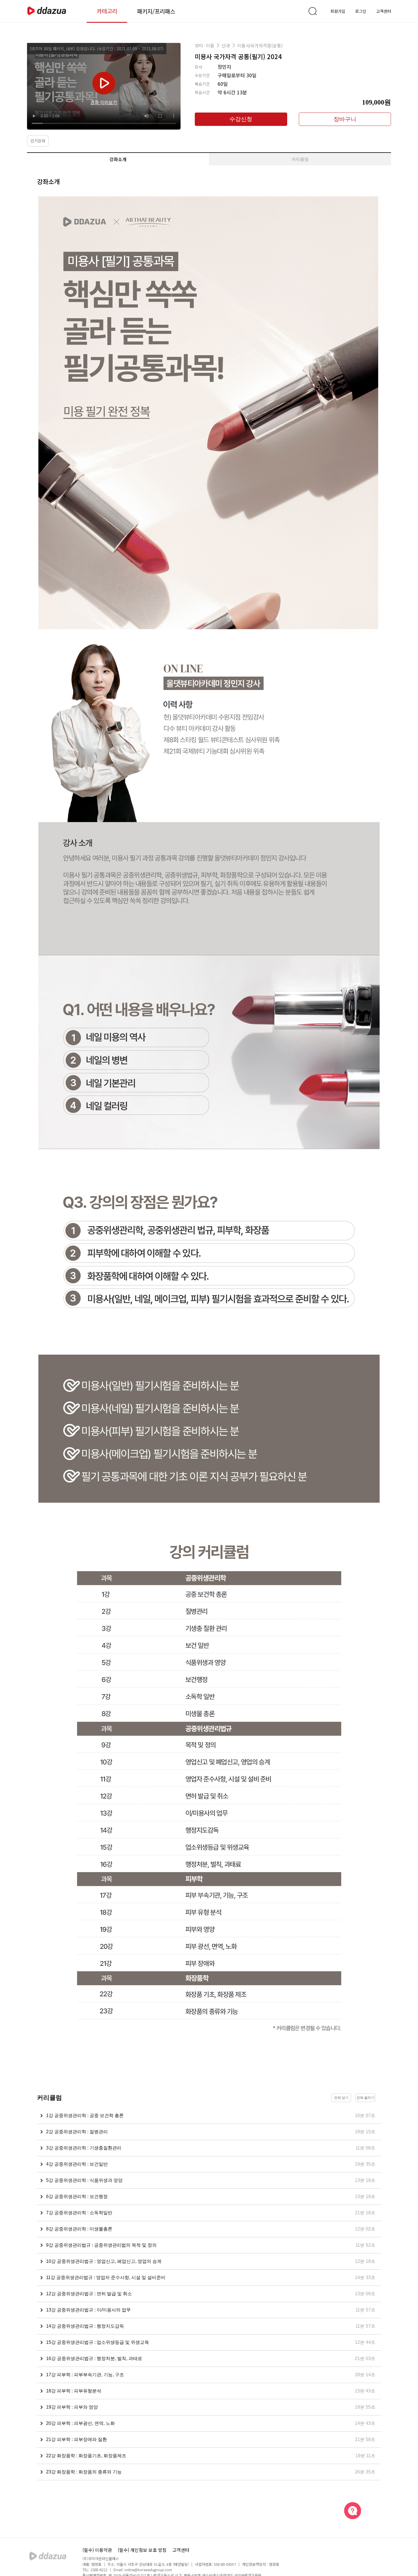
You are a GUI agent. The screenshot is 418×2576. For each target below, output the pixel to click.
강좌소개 (118, 159)
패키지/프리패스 (156, 11)
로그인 (361, 11)
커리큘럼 (300, 159)
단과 (226, 45)
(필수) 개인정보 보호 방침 (142, 2550)
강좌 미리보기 (104, 102)
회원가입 (338, 11)
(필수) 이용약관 (97, 2550)
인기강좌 (38, 141)
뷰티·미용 (205, 45)
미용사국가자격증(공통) (260, 45)
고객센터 (384, 11)
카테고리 (107, 11)
